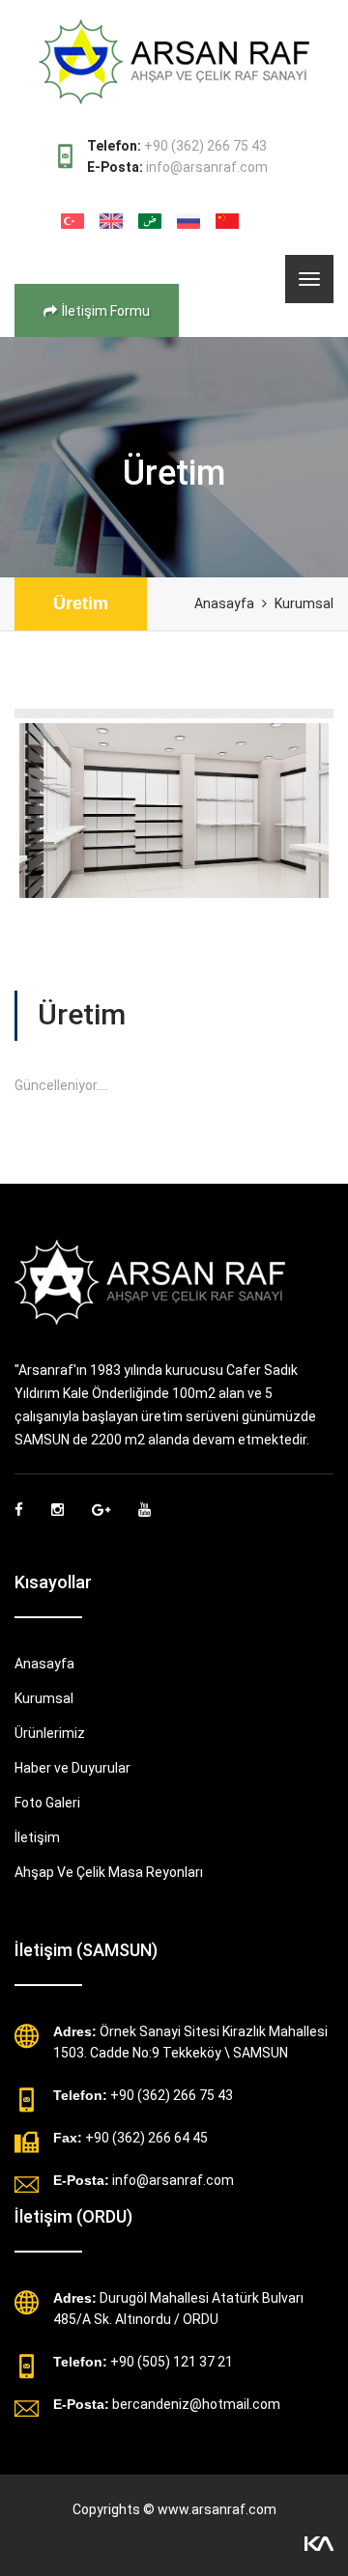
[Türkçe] (72, 221)
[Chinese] (227, 221)
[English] (111, 221)
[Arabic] (150, 221)
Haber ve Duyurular (72, 1768)
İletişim (37, 1837)
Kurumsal (304, 603)
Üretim (81, 603)
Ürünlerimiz (50, 1733)
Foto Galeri (47, 1803)
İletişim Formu (106, 311)
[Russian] (188, 221)
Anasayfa (224, 603)
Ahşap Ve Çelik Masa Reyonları (109, 1872)
